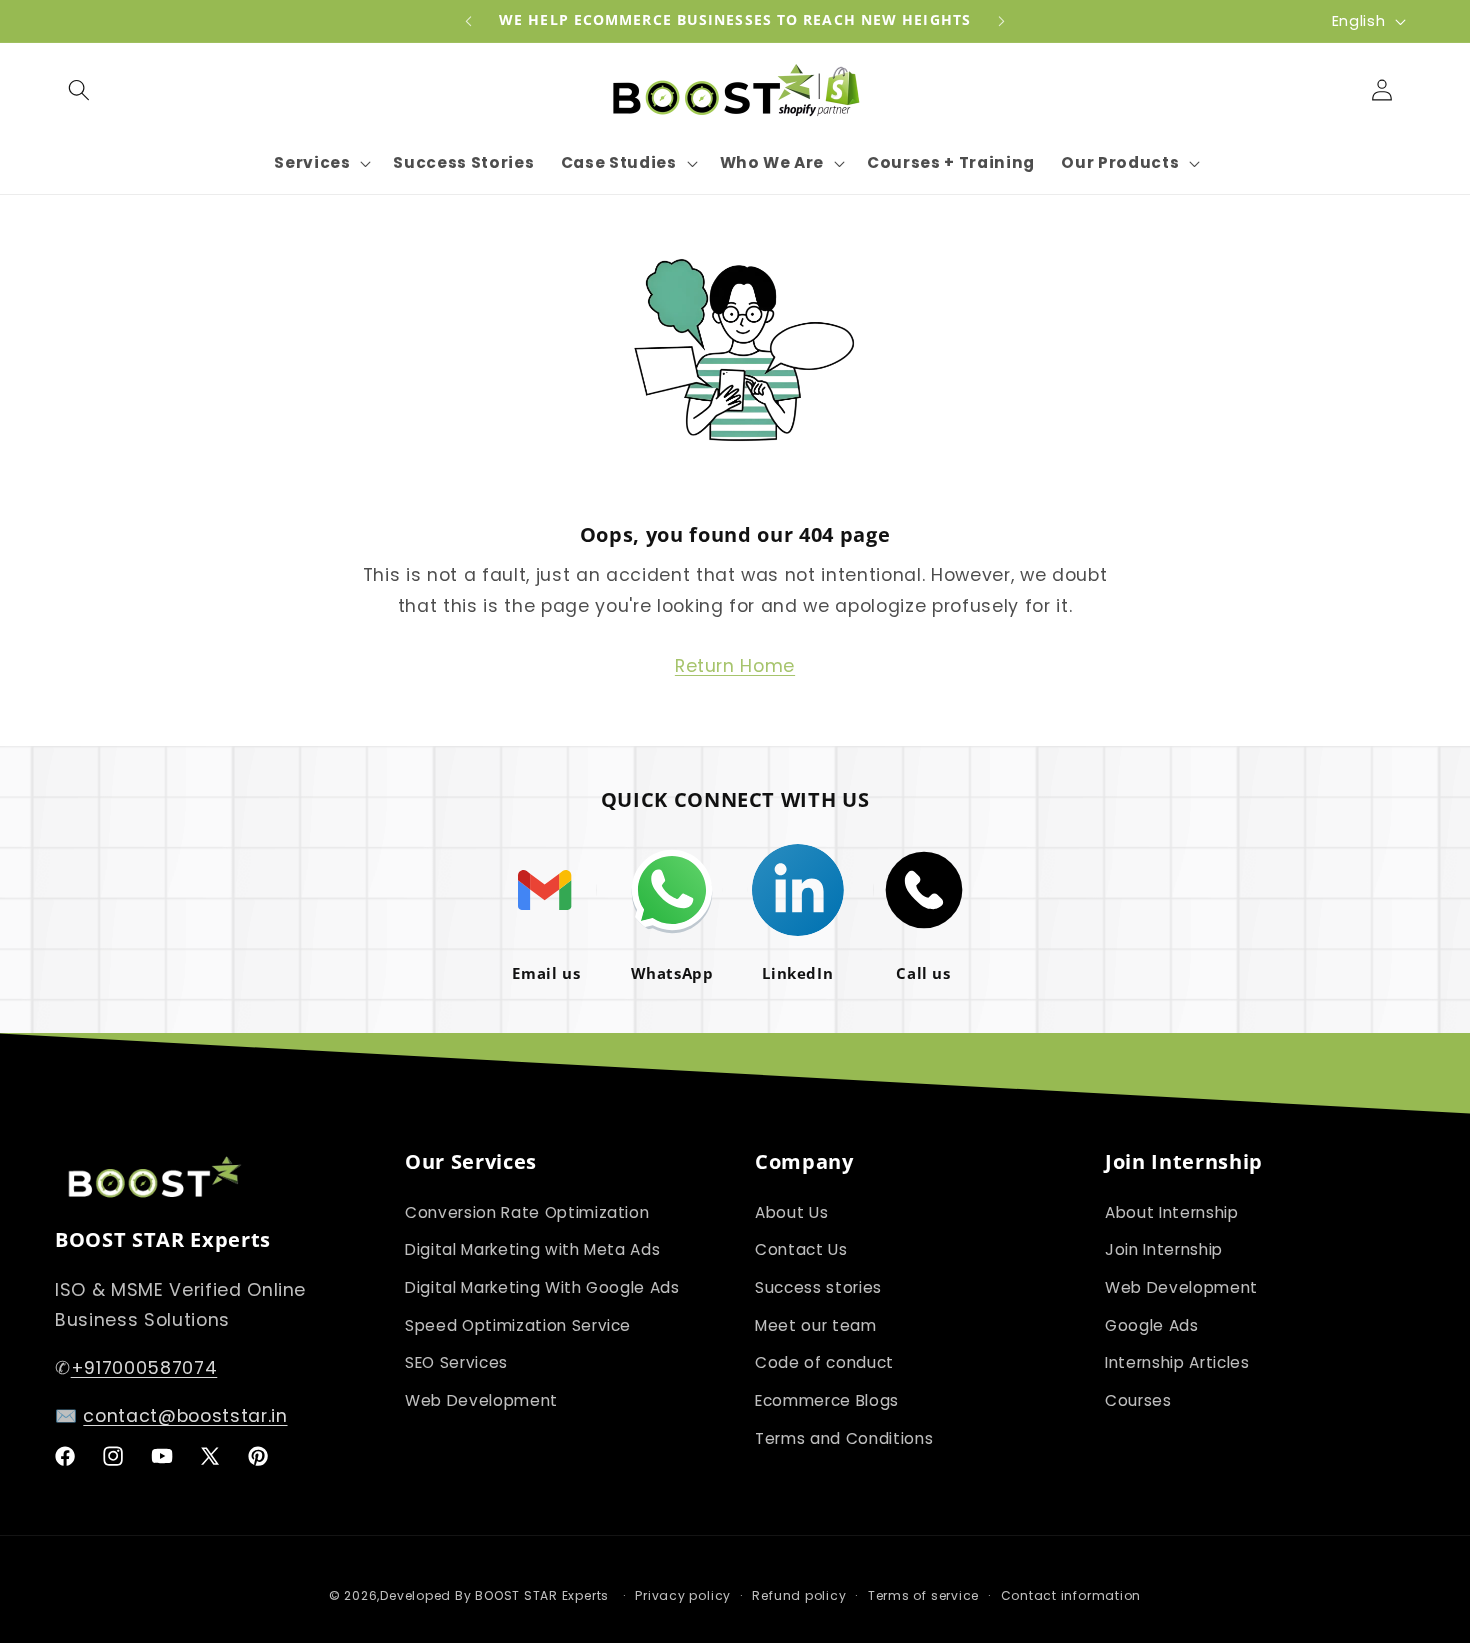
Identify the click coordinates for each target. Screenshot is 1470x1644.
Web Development (481, 1400)
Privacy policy (683, 1595)
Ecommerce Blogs (827, 1400)
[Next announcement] (1002, 21)
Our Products (1120, 163)
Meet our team (816, 1325)
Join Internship (1164, 1249)
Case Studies (619, 163)
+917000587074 (144, 1368)
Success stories (818, 1287)
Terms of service (923, 1595)
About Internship (1172, 1212)
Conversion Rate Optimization (527, 1212)
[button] (79, 89)
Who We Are (772, 163)
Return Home (735, 666)
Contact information (1071, 1595)
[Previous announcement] (469, 21)
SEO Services (456, 1362)
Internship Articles (1177, 1362)
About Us (791, 1212)
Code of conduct (824, 1362)
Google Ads (1152, 1325)
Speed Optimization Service (518, 1325)
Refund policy (799, 1595)
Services (312, 163)
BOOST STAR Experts (542, 1595)
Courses (1138, 1400)
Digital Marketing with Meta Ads (532, 1249)
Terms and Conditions (844, 1438)
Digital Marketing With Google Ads (542, 1287)
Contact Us (801, 1249)
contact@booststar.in (185, 1416)
